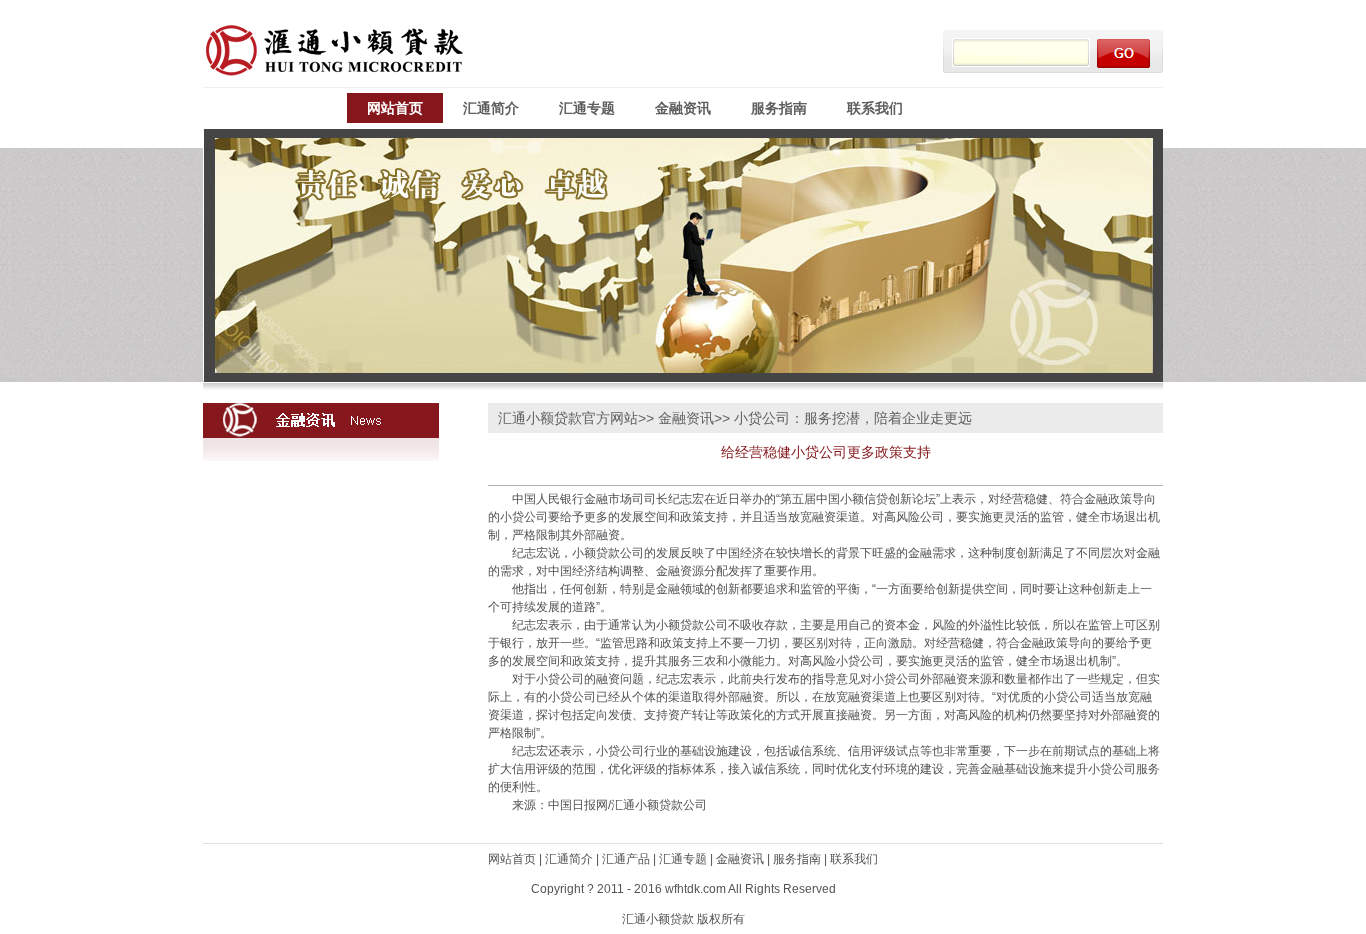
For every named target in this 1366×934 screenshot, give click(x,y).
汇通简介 (491, 108)
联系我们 (875, 108)
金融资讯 (683, 108)
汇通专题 (587, 108)
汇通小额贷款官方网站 (568, 418)
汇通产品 (626, 859)
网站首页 (395, 108)
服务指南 (779, 108)
